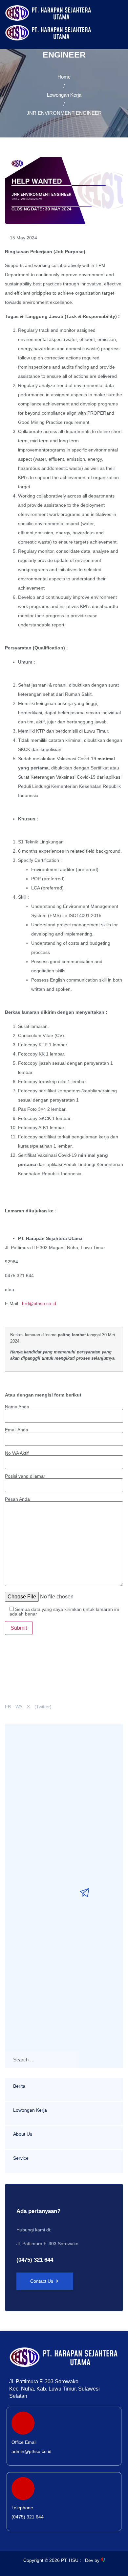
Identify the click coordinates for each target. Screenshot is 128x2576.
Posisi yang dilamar (25, 1476)
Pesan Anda (17, 1499)
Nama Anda (17, 1407)
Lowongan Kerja (64, 95)
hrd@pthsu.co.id (39, 1303)
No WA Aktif (17, 1453)
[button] (109, 25)
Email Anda (17, 1430)
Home (64, 77)
